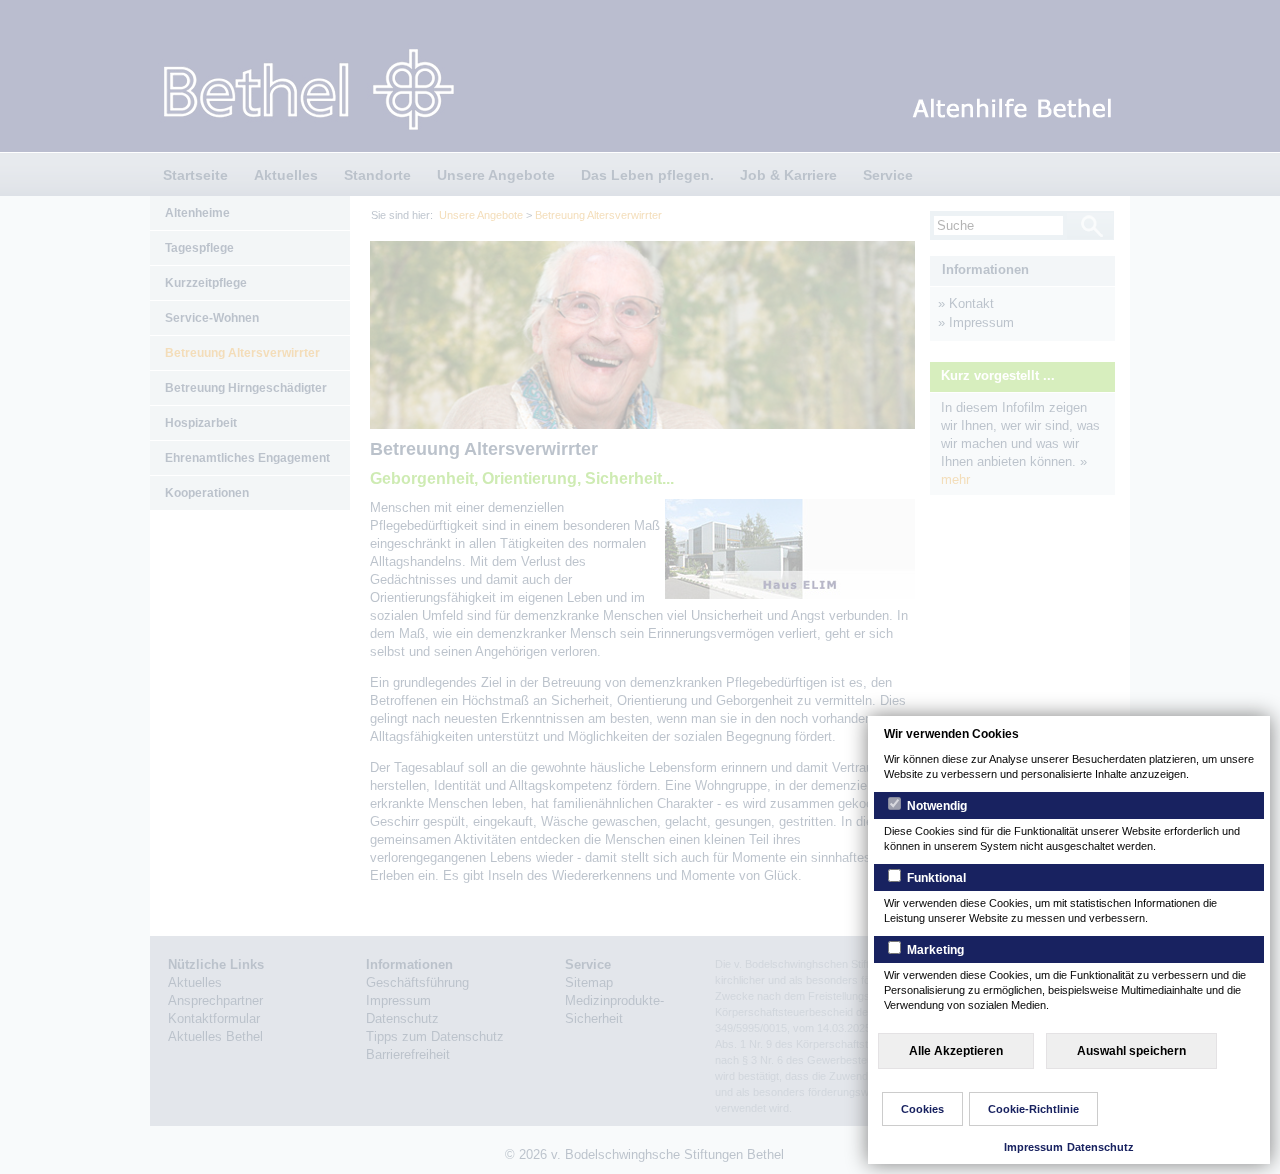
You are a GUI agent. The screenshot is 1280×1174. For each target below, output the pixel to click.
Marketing (934, 950)
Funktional (935, 878)
